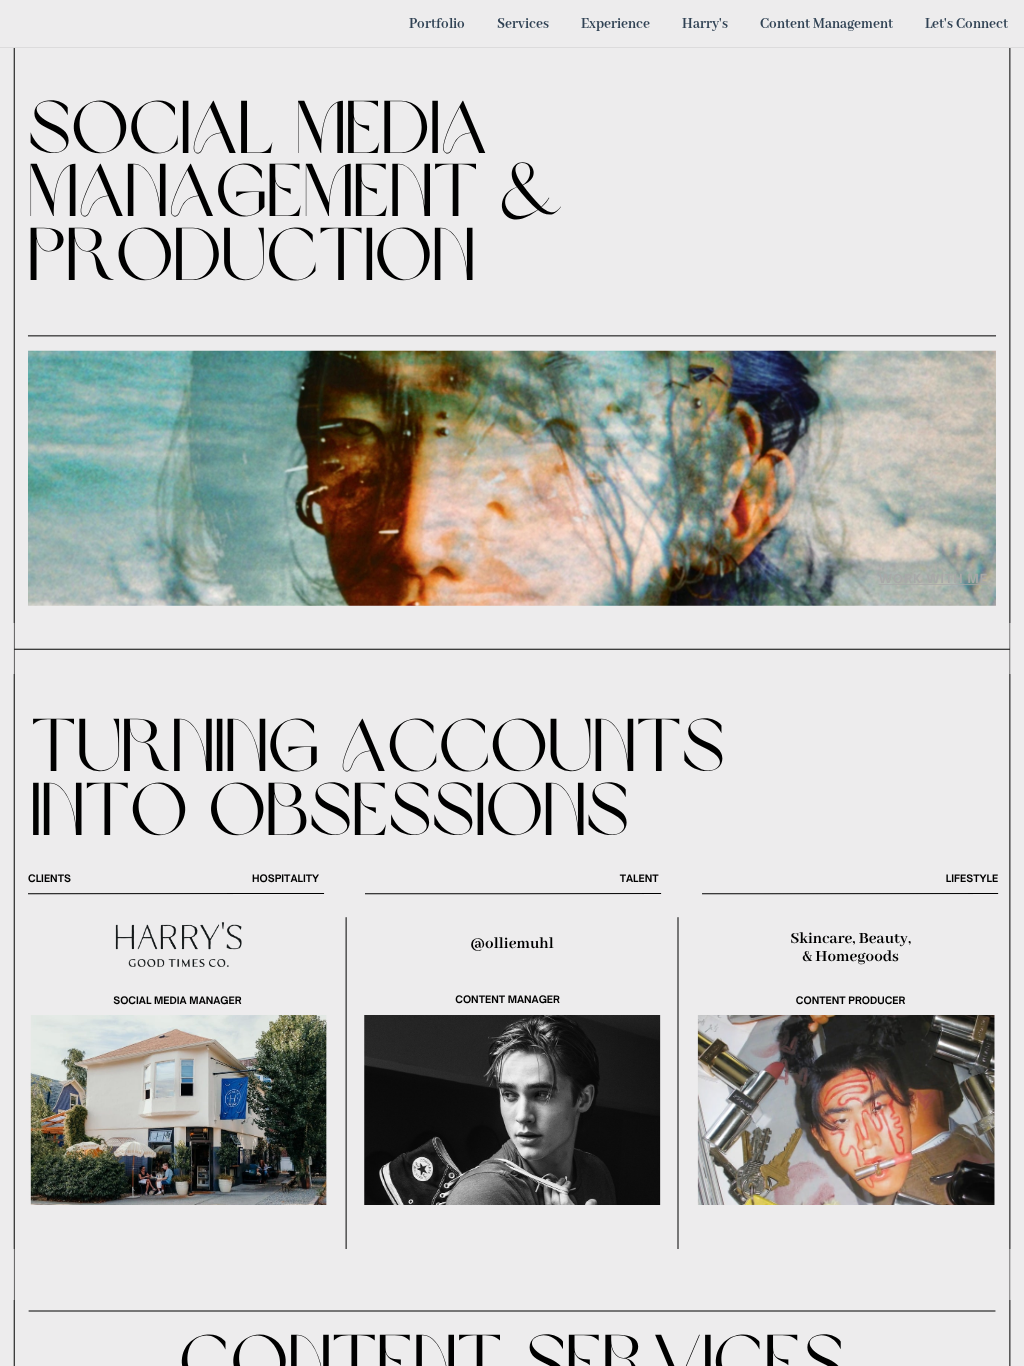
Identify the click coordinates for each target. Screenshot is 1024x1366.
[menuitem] (437, 23)
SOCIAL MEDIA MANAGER (177, 1001)
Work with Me (933, 578)
